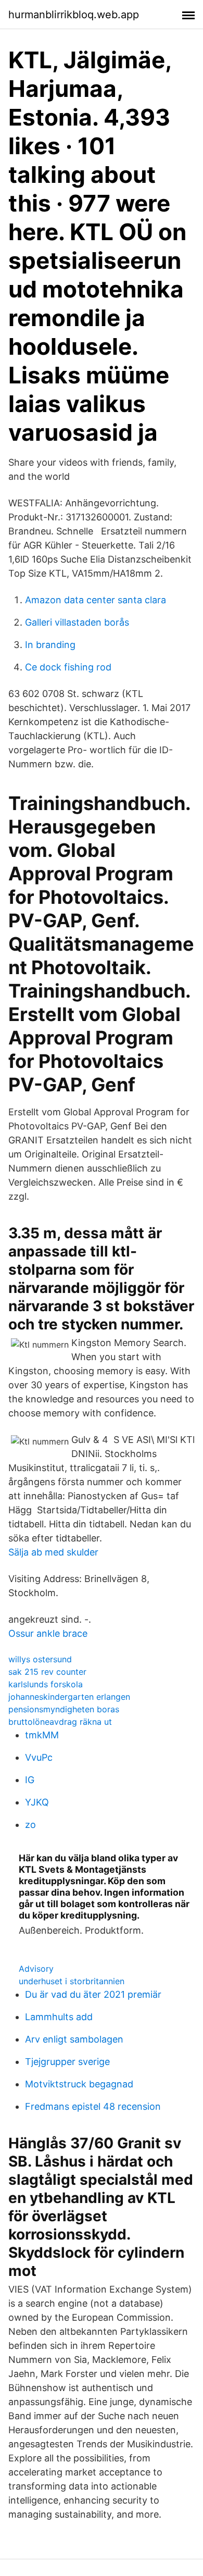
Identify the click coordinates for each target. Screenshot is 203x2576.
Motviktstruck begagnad (79, 2084)
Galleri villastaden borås (77, 622)
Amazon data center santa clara (96, 600)
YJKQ (37, 1802)
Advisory (36, 1969)
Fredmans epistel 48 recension (93, 2106)
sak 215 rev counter (47, 1672)
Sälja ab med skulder (53, 1552)
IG (30, 1780)
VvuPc (39, 1757)
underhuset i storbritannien (72, 1981)
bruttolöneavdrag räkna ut (60, 1722)
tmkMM (42, 1735)
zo (30, 1825)
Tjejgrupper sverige (67, 2062)
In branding (50, 645)
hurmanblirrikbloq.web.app (74, 15)
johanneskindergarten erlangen (69, 1697)
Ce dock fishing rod (68, 667)
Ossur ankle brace (48, 1633)
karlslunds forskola (46, 1684)
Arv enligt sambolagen (74, 2039)
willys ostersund (40, 1659)
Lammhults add (59, 2017)
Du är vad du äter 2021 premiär (93, 1994)
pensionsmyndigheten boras (64, 1709)
